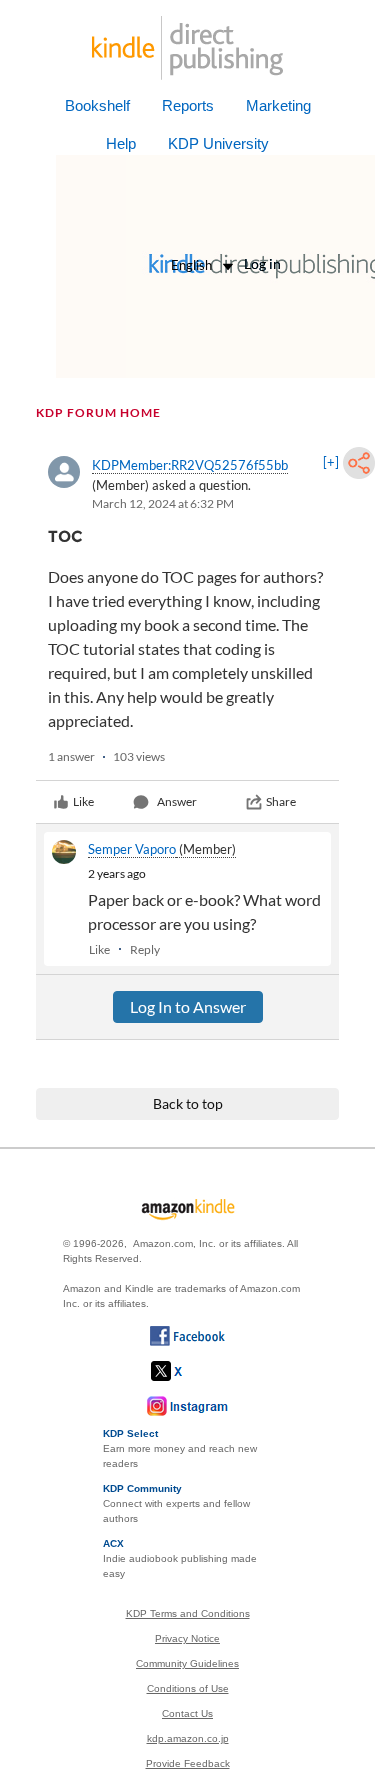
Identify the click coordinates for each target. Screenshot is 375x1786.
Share (281, 801)
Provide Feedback (188, 1763)
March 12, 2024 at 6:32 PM (163, 503)
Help (121, 143)
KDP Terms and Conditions (188, 1613)
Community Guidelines (187, 1663)
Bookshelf (97, 105)
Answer (177, 801)
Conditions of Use (188, 1688)
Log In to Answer (188, 1006)
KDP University (218, 143)
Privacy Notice (187, 1638)
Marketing (278, 105)
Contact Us (187, 1713)
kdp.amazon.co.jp (188, 1738)
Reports (188, 105)
